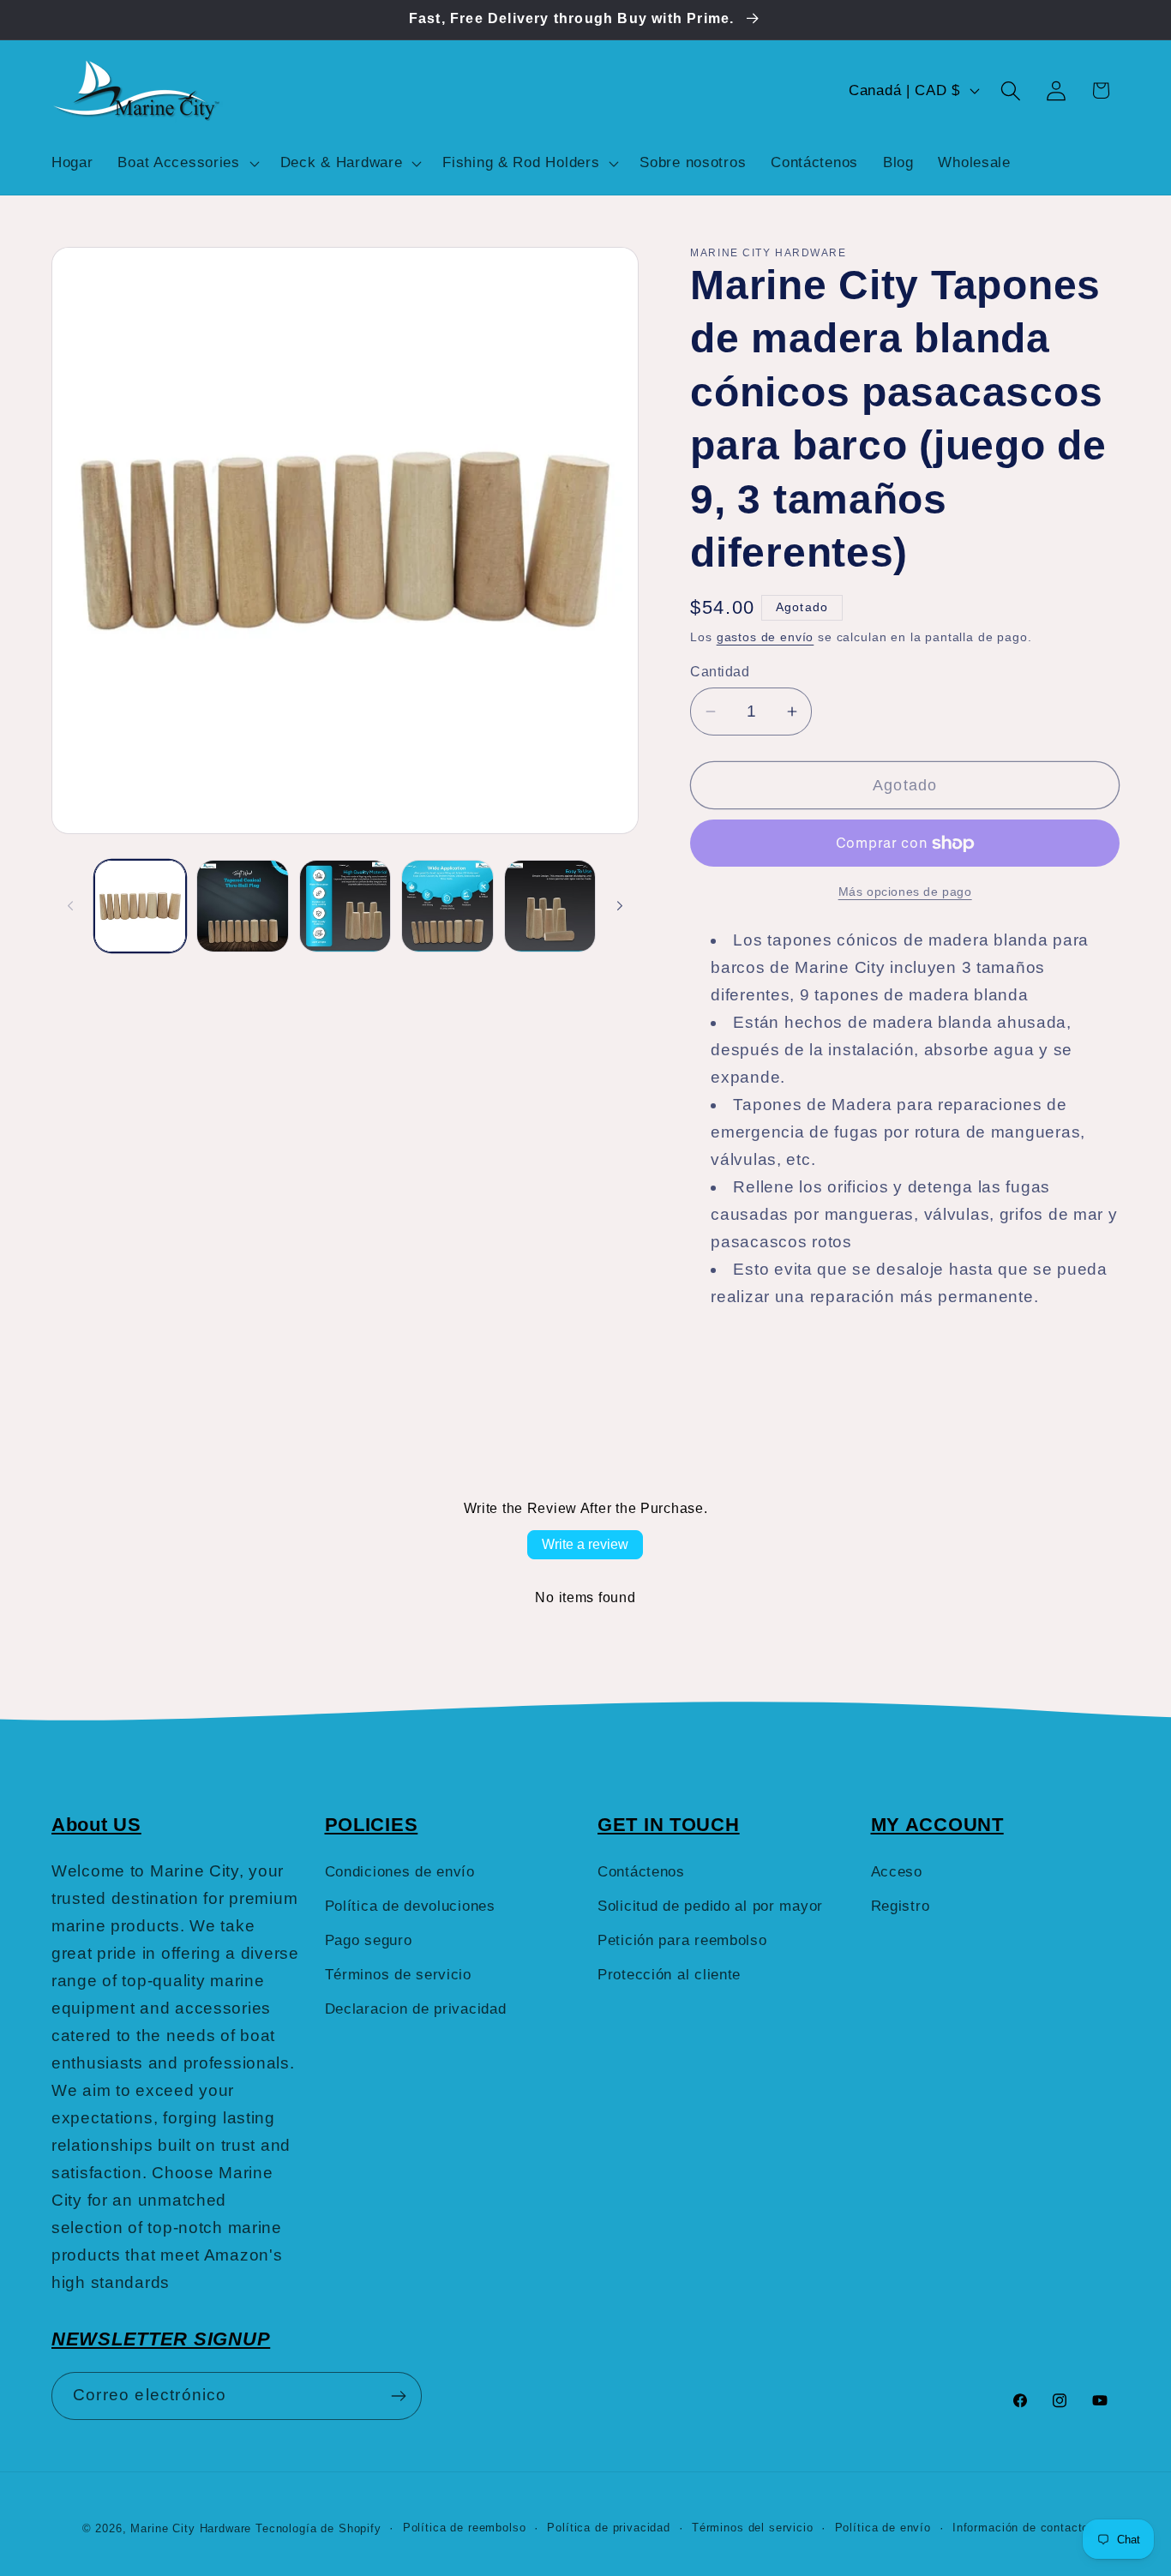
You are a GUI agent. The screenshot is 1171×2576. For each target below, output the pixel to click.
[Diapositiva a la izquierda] (70, 906)
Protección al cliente (669, 1975)
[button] (186, 163)
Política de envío (883, 2528)
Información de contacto (1021, 2528)
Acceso (897, 1872)
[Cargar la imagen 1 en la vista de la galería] (140, 906)
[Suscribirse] (398, 2396)
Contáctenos (641, 1872)
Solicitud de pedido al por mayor (710, 1906)
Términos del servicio (753, 2528)
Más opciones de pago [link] (905, 892)
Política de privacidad (608, 2528)
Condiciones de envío (400, 1872)
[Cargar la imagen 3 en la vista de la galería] (345, 906)
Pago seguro (369, 1940)
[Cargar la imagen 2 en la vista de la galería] (242, 906)
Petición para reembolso (682, 1940)
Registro (901, 1906)
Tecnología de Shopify (318, 2528)
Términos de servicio (398, 1975)
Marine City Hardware (191, 2528)
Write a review (585, 1544)
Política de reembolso (465, 2528)
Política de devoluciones (410, 1906)
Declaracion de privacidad (416, 2009)
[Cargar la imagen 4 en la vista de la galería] (447, 906)
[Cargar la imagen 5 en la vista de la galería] (550, 906)
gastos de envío (766, 637)
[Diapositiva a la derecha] (620, 906)
